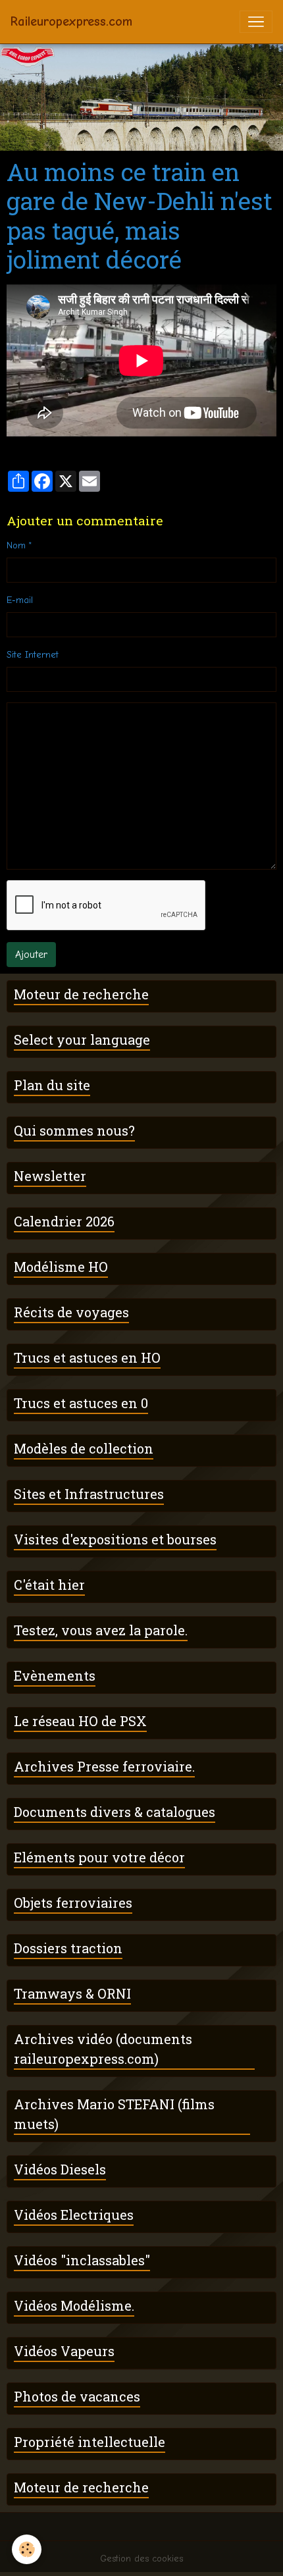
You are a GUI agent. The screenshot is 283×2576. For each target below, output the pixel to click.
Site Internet (33, 655)
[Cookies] (27, 2549)
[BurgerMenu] (256, 22)
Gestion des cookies (141, 2559)
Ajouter (31, 955)
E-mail (20, 600)
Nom (16, 545)
